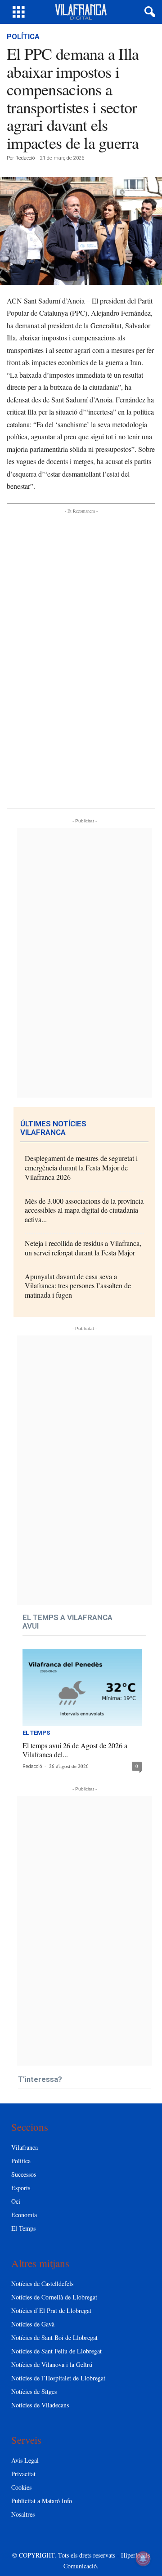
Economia (24, 2215)
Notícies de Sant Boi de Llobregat (54, 2337)
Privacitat (23, 2474)
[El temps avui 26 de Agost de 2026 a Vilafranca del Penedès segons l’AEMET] (82, 1688)
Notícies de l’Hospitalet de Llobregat (58, 2378)
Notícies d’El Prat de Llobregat (51, 2310)
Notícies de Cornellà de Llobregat (54, 2297)
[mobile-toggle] (19, 12)
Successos (24, 2174)
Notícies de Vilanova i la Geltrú (52, 2364)
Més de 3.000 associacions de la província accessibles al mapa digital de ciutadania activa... (84, 1210)
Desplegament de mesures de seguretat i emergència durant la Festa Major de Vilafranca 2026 (81, 1167)
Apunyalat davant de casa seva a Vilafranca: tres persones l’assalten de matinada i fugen (78, 1286)
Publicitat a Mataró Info (42, 2501)
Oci (16, 2201)
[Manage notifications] (143, 2558)
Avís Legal (25, 2460)
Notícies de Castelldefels (42, 2284)
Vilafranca (25, 2147)
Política (23, 37)
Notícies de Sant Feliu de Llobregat (56, 2351)
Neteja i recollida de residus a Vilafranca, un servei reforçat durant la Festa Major (83, 1248)
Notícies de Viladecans (40, 2405)
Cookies (21, 2487)
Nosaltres (23, 2514)
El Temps (36, 1733)
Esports (21, 2188)
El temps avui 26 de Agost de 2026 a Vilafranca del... (75, 1750)
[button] (148, 12)
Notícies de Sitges (34, 2391)
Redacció (25, 158)
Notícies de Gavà (33, 2324)
